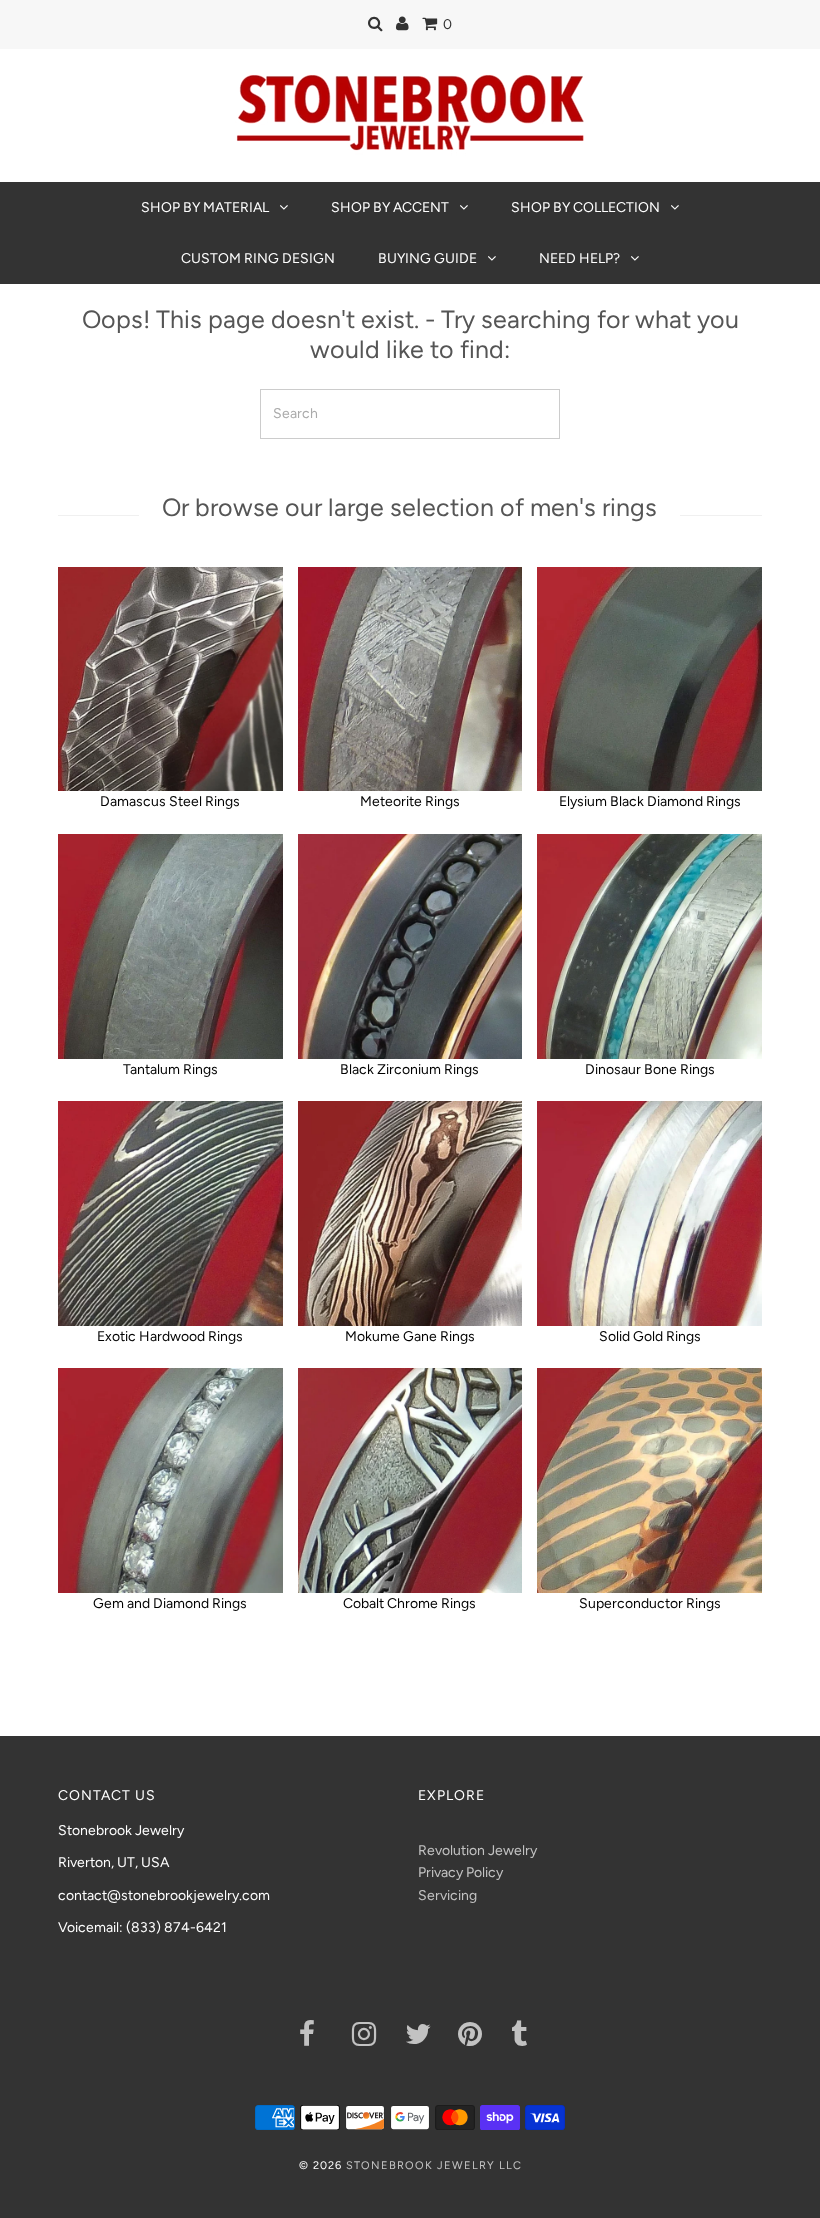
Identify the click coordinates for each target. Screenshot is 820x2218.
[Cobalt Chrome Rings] (410, 1480)
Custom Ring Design (258, 258)
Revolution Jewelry (477, 1850)
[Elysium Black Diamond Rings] (649, 679)
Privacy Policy (460, 1872)
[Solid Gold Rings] (649, 1213)
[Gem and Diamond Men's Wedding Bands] (170, 1480)
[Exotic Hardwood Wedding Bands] (170, 1213)
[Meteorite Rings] (410, 679)
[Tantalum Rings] (170, 946)
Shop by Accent (390, 207)
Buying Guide (427, 258)
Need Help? (579, 258)
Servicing (447, 1895)
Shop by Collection (585, 207)
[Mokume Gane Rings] (410, 1213)
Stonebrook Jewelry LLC (434, 2165)
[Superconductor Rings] (649, 1480)
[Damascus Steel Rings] (170, 679)
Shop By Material (205, 207)
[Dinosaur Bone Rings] (649, 946)
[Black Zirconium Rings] (410, 946)
